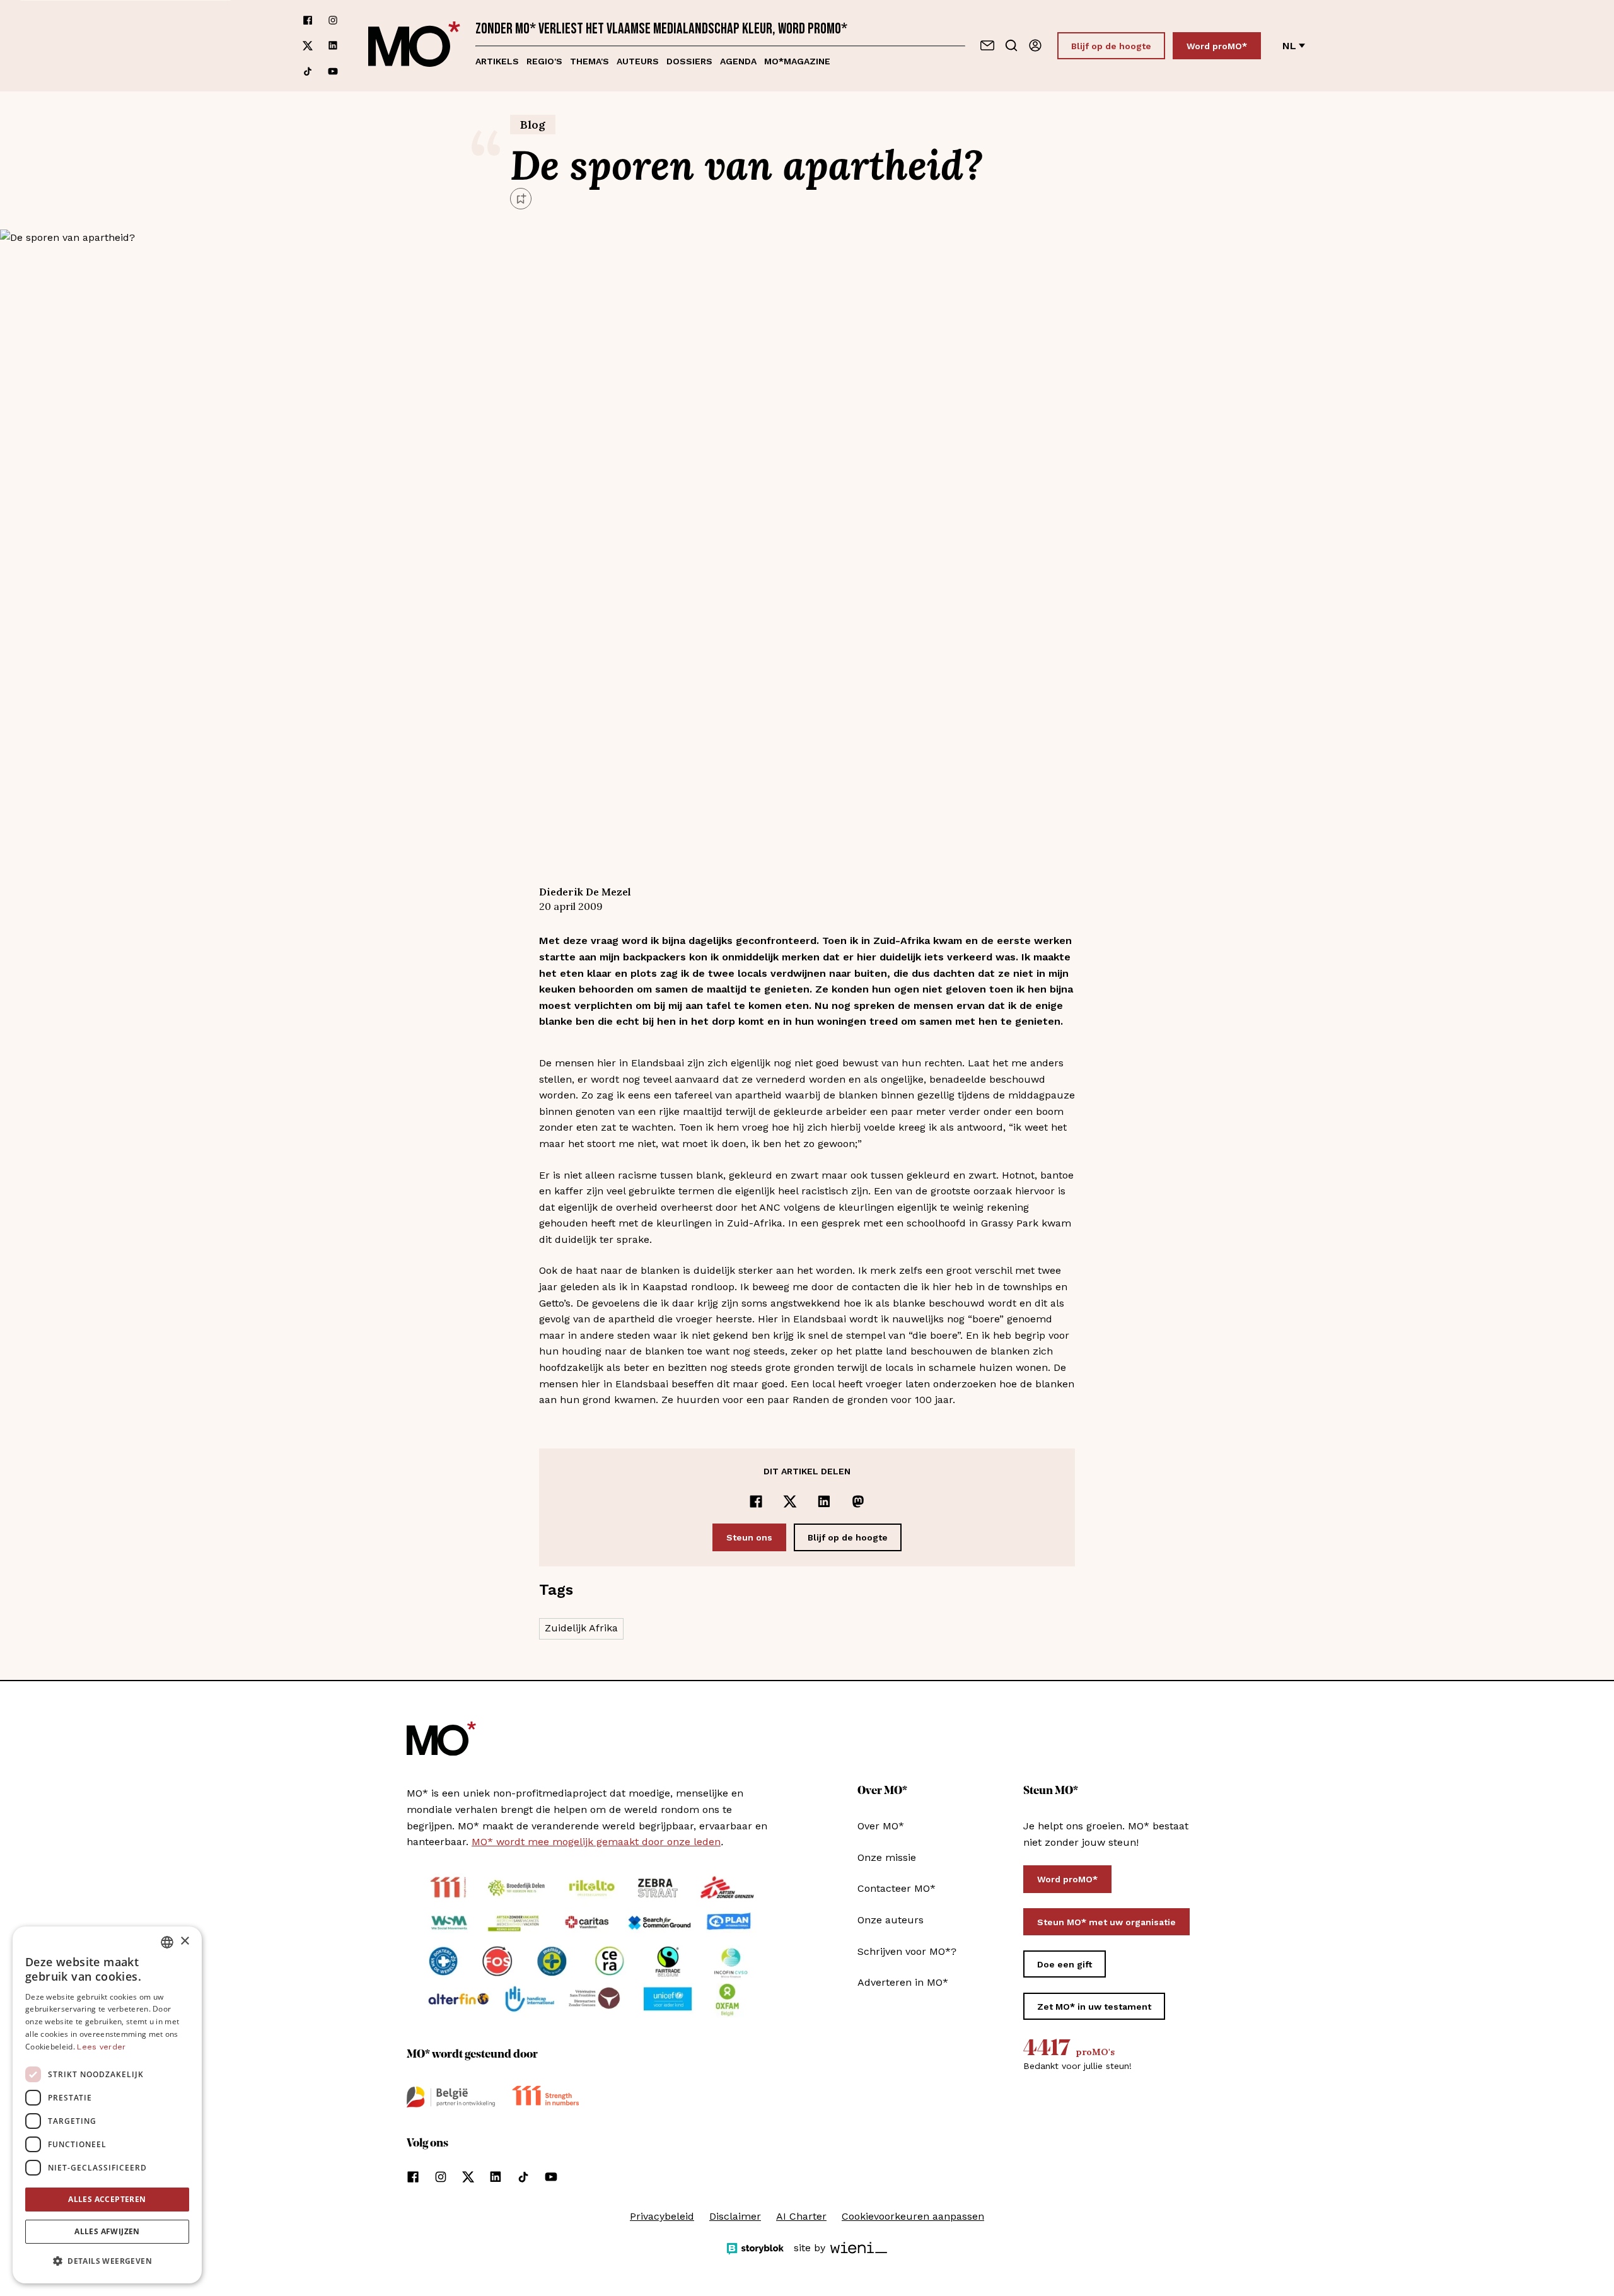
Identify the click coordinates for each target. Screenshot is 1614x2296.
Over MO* (881, 1826)
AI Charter (801, 2216)
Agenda (738, 61)
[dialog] (107, 2105)
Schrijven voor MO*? (907, 1951)
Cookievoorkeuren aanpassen (913, 2216)
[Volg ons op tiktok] (308, 71)
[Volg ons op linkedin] (333, 46)
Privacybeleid (662, 2216)
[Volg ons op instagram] (333, 20)
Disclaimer (735, 2216)
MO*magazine (797, 61)
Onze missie (887, 1857)
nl (1289, 46)
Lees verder (101, 2047)
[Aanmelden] (1035, 45)
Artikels (497, 61)
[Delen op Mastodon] (858, 1501)
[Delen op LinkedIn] (824, 1501)
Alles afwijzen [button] (107, 2231)
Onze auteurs (891, 1920)
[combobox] (167, 1942)
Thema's (589, 61)
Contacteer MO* (897, 1888)
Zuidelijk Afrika (581, 1628)
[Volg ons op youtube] (333, 71)
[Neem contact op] (987, 45)
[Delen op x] (790, 1501)
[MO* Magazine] (414, 46)
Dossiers (689, 61)
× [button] (184, 1941)
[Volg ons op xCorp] (308, 46)
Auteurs (638, 61)
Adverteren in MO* (903, 1982)
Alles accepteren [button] (107, 2199)
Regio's (544, 61)
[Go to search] (1011, 45)
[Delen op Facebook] (756, 1501)
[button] (107, 2261)
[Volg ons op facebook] (308, 20)
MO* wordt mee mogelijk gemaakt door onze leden (596, 1842)
